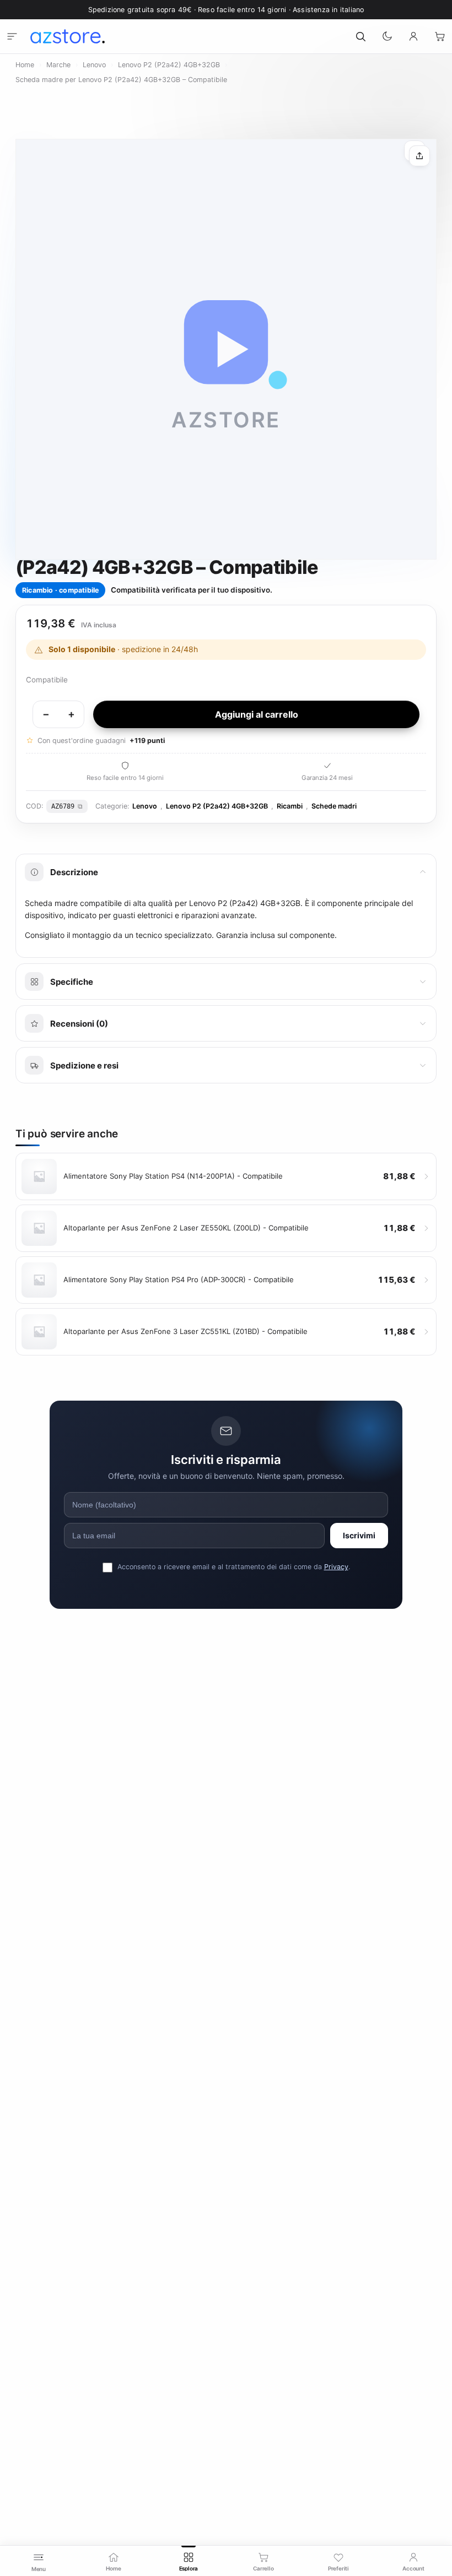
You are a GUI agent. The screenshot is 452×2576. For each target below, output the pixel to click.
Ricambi (290, 806)
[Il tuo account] (413, 36)
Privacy (336, 1567)
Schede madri (334, 806)
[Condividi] (419, 156)
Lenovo (94, 65)
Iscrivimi (359, 1535)
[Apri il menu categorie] (12, 36)
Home (25, 65)
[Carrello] (440, 36)
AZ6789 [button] (63, 806)
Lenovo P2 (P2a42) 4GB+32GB (169, 65)
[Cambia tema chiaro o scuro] (387, 36)
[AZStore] (67, 36)
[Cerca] (360, 36)
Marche (58, 65)
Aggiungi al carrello (257, 714)
